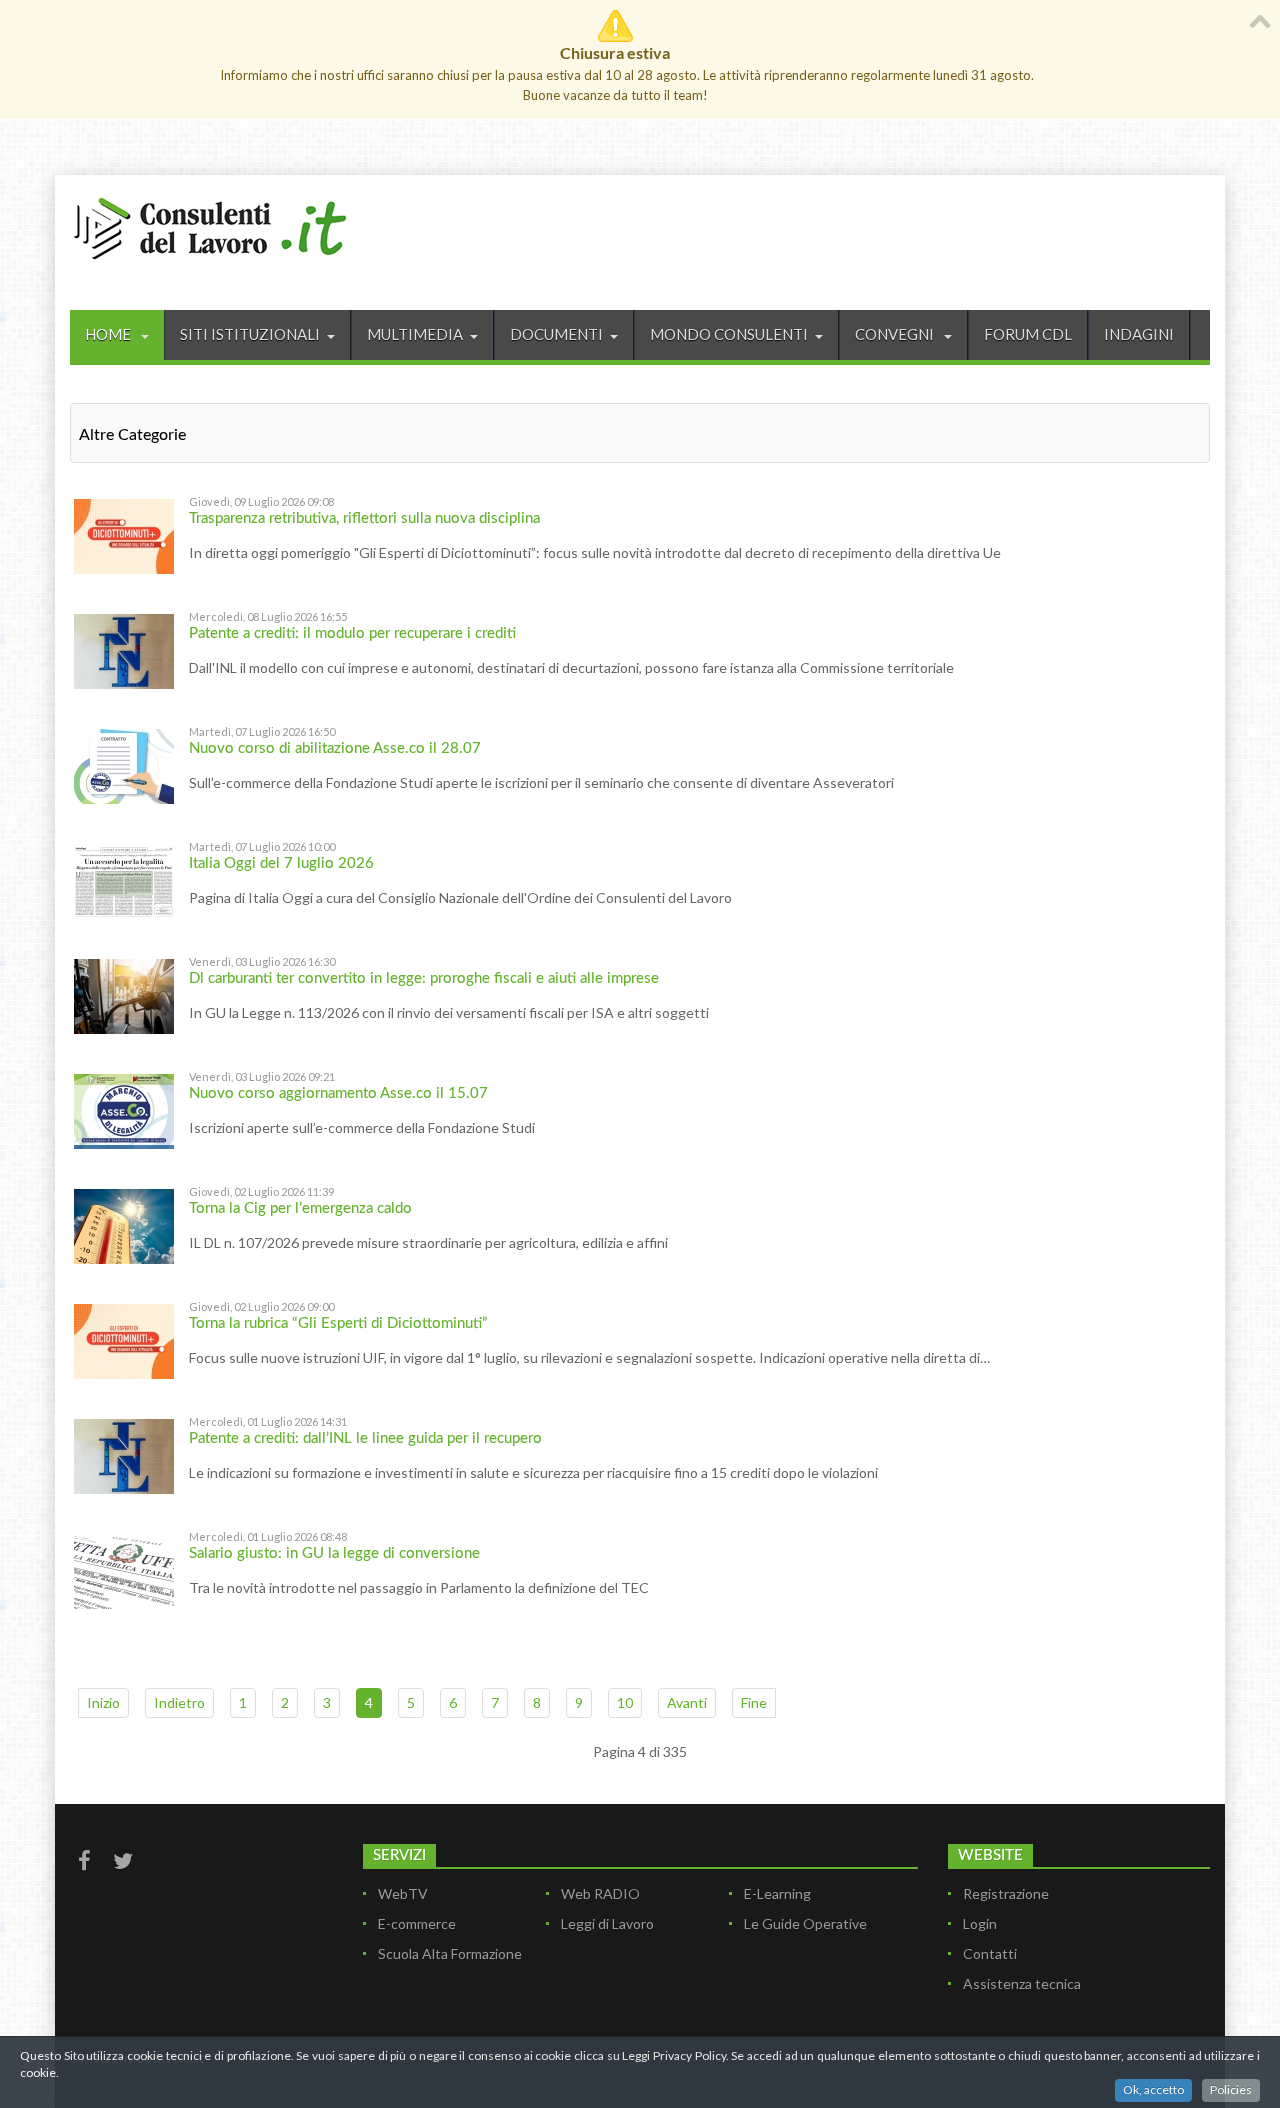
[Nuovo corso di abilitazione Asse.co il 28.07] (124, 764)
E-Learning (777, 1893)
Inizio (103, 1702)
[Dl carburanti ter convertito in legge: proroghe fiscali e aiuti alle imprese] (124, 994)
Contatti (990, 1953)
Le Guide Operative (805, 1923)
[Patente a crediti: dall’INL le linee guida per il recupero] (124, 1454)
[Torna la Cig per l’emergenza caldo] (124, 1224)
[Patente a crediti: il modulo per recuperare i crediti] (124, 649)
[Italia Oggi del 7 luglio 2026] (124, 879)
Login (980, 1923)
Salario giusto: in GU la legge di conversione (334, 1553)
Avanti (687, 1702)
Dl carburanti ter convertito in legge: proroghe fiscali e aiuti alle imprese (424, 978)
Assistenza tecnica (1022, 1983)
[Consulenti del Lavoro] (210, 226)
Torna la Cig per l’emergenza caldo (300, 1208)
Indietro (179, 1702)
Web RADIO (600, 1893)
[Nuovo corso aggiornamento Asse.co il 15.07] (124, 1109)
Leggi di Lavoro (607, 1923)
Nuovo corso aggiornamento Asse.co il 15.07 (338, 1093)
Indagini (1139, 334)
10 (625, 1702)
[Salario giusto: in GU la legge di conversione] (124, 1569)
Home (109, 334)
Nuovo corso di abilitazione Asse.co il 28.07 (335, 748)
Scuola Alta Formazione (450, 1953)
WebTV (403, 1893)
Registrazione (1006, 1893)
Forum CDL (1028, 334)
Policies (1231, 2089)
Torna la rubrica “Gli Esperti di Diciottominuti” (338, 1323)
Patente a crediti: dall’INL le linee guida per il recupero (365, 1438)
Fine (754, 1702)
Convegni (896, 334)
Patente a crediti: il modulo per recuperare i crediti (352, 633)
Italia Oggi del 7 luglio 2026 (281, 863)
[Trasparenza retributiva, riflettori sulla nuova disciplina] (124, 534)
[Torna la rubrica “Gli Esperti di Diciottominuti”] (124, 1339)
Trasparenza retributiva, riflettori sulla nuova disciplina (364, 518)
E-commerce (417, 1923)
